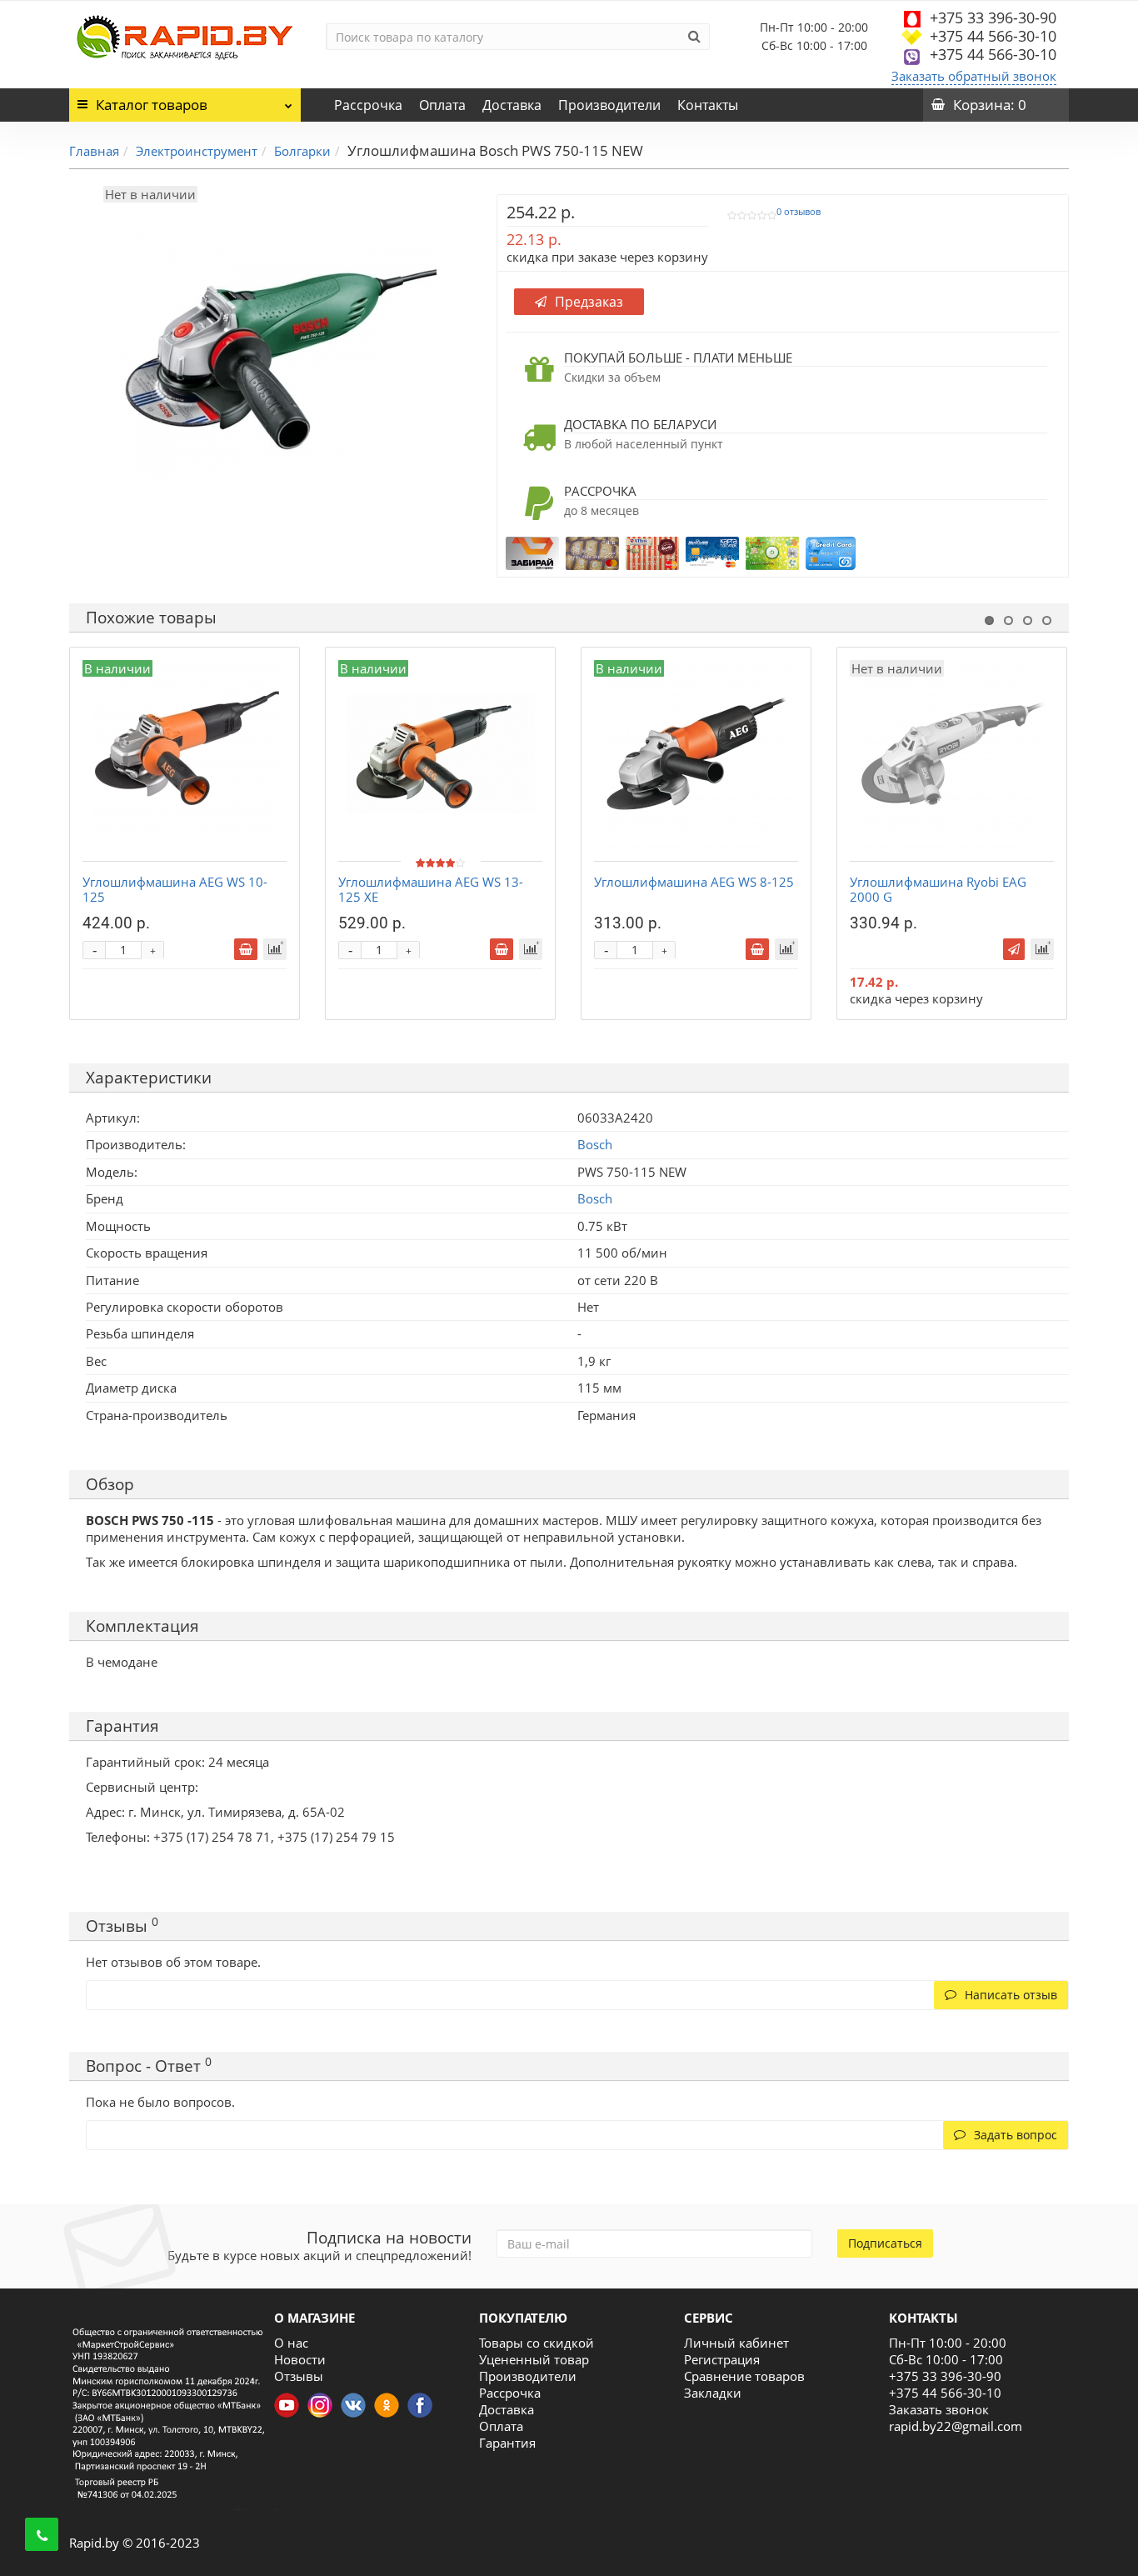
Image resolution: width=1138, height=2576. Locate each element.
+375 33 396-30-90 (993, 18)
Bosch (595, 1198)
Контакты (708, 105)
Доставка (512, 105)
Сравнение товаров (744, 2376)
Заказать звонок (939, 2409)
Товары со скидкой (537, 2343)
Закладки (713, 2393)
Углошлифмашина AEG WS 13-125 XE (431, 889)
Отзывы (299, 2376)
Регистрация (722, 2359)
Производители (609, 105)
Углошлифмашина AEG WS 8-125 (694, 882)
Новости (300, 2359)
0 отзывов (799, 212)
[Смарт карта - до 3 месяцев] (772, 552)
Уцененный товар (534, 2359)
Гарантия (507, 2443)
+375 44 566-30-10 (993, 36)
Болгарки (302, 151)
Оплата (442, 105)
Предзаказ (589, 302)
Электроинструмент (197, 151)
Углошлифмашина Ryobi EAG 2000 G (938, 889)
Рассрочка (368, 105)
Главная (94, 151)
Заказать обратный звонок (974, 76)
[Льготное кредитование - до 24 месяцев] (831, 552)
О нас (291, 2343)
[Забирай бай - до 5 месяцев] (532, 552)
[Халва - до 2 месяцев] (652, 552)
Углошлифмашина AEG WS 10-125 (175, 889)
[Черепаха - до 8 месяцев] (592, 552)
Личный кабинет (736, 2343)
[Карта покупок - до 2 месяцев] (712, 552)
